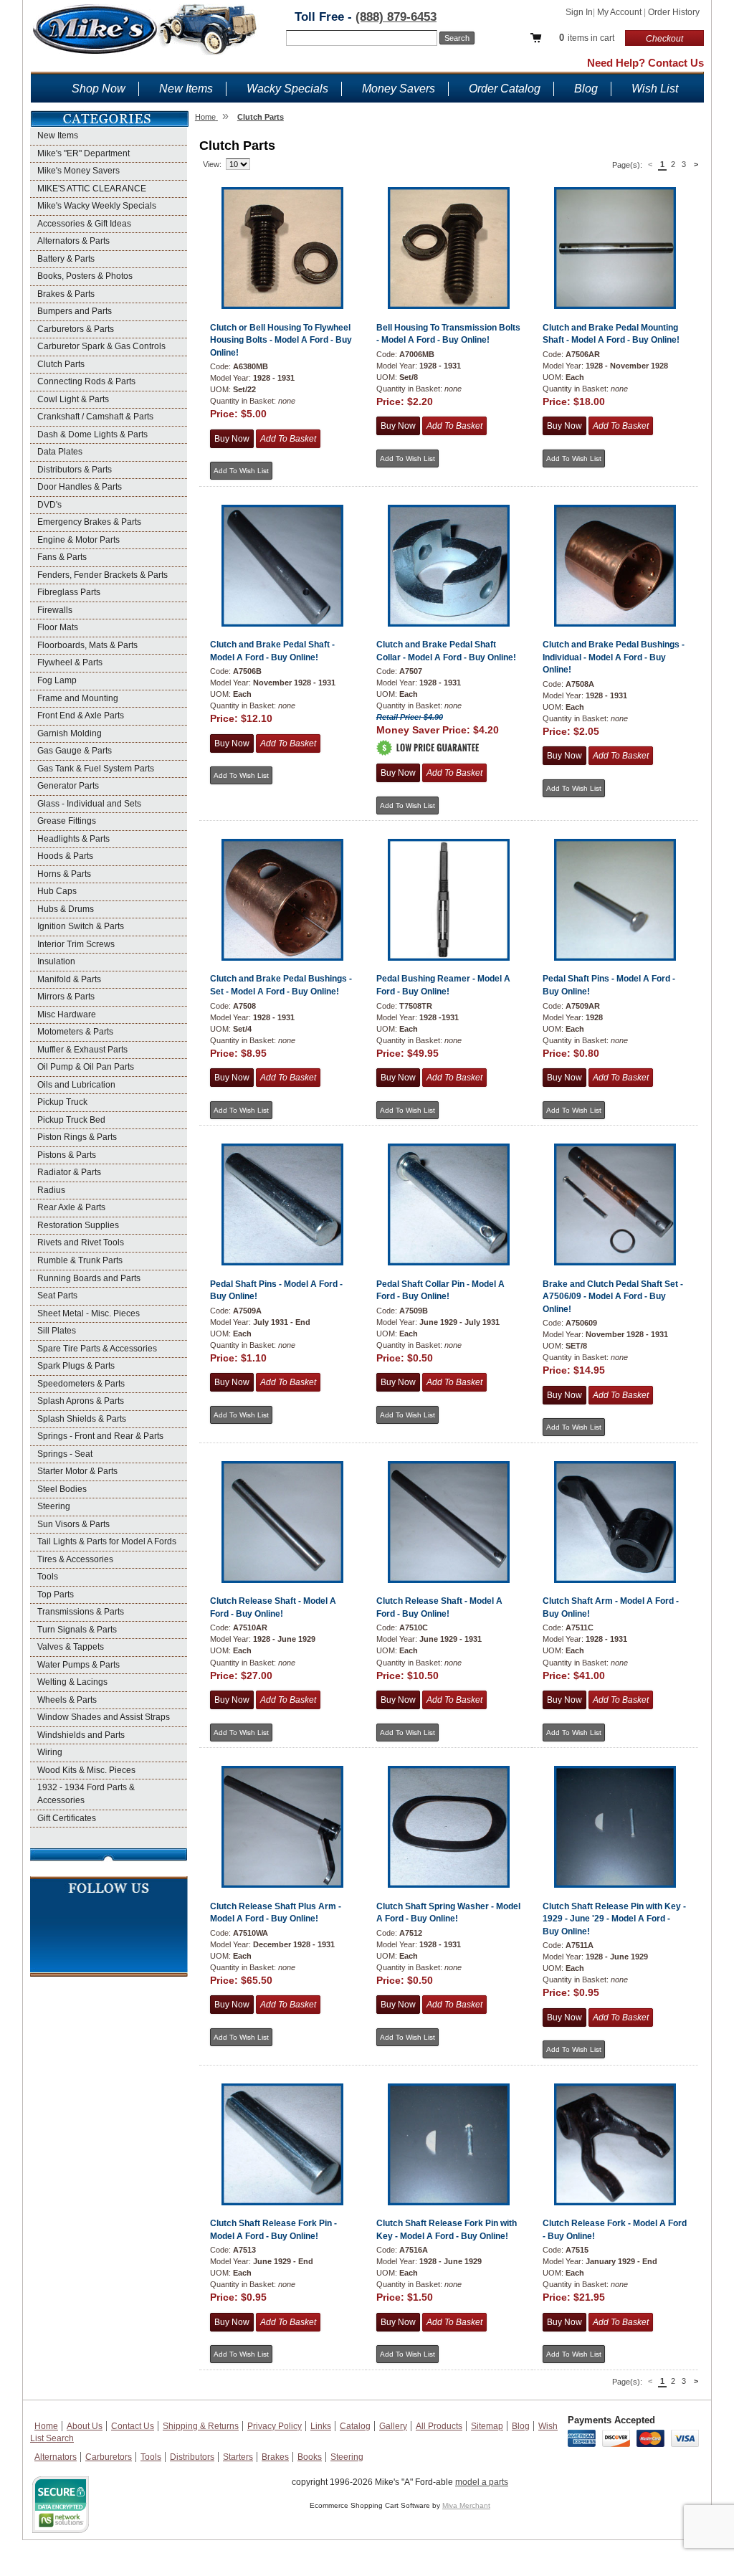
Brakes (275, 2457)
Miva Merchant (466, 2505)
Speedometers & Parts (81, 1384)
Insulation (56, 961)
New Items (186, 89)
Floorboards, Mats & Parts (87, 645)
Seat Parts (57, 1296)
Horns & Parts (64, 874)
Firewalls (55, 610)
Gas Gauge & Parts (75, 751)
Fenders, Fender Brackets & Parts (102, 575)
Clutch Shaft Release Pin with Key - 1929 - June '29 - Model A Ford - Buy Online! (614, 1919)
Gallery (393, 2426)
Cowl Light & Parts (73, 399)
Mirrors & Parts (66, 997)
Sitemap (487, 2426)
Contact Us (133, 2426)
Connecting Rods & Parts (86, 381)
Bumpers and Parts (75, 311)
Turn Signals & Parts (77, 1630)
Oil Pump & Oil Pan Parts (86, 1067)
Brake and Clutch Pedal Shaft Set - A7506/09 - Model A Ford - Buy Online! (613, 1297)
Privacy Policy (275, 2426)
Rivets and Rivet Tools (81, 1242)
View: (212, 164)
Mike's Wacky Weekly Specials (97, 206)
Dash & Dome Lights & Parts (92, 434)
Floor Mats (58, 627)
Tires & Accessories (75, 1559)
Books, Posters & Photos (85, 276)
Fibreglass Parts (69, 592)
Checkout (664, 39)
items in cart (587, 38)
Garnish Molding (70, 733)
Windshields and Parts (81, 1735)
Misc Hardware (67, 1014)
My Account (620, 12)
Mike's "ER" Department (84, 153)
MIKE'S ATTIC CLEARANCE (92, 189)
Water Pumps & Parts (78, 1665)
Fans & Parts (62, 557)
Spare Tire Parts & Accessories (97, 1349)
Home (46, 2426)
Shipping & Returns (201, 2426)
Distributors (192, 2457)
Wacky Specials (287, 89)
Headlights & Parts (73, 839)
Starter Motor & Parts (77, 1471)
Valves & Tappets (71, 1647)
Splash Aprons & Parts (81, 1401)
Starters (238, 2457)
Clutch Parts (61, 364)
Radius (51, 1190)
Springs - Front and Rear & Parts (100, 1436)
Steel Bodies (62, 1489)
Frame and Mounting (78, 698)
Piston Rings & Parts (77, 1137)
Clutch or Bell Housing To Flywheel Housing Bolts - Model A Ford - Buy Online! (281, 340)
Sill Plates (57, 1331)
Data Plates (60, 452)
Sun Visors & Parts (73, 1524)
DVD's (49, 505)
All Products (439, 2426)
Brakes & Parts (66, 294)
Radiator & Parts (69, 1172)
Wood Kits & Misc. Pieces (86, 1770)
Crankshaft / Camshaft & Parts (95, 417)
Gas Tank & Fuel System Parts (96, 769)
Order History (674, 12)
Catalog (355, 2426)
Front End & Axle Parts (81, 716)
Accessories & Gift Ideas (84, 224)
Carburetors (109, 2457)
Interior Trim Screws (76, 944)
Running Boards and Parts (89, 1278)
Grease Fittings (67, 821)
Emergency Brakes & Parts (89, 522)
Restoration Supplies (78, 1225)
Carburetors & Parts (76, 329)
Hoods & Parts (65, 856)
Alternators (56, 2457)
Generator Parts (68, 786)
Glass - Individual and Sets (89, 804)
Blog (586, 89)
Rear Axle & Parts (71, 1207)
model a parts (482, 2482)
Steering (54, 1506)
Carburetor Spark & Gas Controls (101, 346)
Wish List (655, 89)
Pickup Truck (62, 1102)
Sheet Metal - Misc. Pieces (89, 1313)
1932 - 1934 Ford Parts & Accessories (86, 1794)
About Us (85, 2426)
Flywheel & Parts (70, 662)
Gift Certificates (67, 1818)
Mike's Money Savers (78, 171)
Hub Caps (57, 891)
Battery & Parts (66, 259)
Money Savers (399, 89)
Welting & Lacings (72, 1682)
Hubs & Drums (66, 909)
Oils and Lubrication (76, 1085)
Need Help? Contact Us (645, 63)
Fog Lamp (57, 680)
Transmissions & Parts (81, 1612)
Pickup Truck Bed (71, 1120)
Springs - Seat (65, 1454)
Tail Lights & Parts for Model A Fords (107, 1541)
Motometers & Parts (75, 1032)
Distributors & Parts (75, 470)
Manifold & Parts (69, 979)
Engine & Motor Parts (78, 540)
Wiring (50, 1752)
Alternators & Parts (73, 241)
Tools (48, 1577)
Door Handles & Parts (80, 487)
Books (310, 2457)
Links (321, 2426)
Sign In (579, 12)
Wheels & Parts (67, 1700)
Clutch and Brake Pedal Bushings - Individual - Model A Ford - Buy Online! (614, 657)
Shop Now (99, 89)
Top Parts (56, 1594)
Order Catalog (505, 89)
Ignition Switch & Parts (81, 926)
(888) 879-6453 (396, 17)
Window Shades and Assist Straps (104, 1717)
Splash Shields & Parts (82, 1419)
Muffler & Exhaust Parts (82, 1050)
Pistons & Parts (67, 1155)
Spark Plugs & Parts (76, 1366)
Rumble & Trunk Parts (80, 1260)
